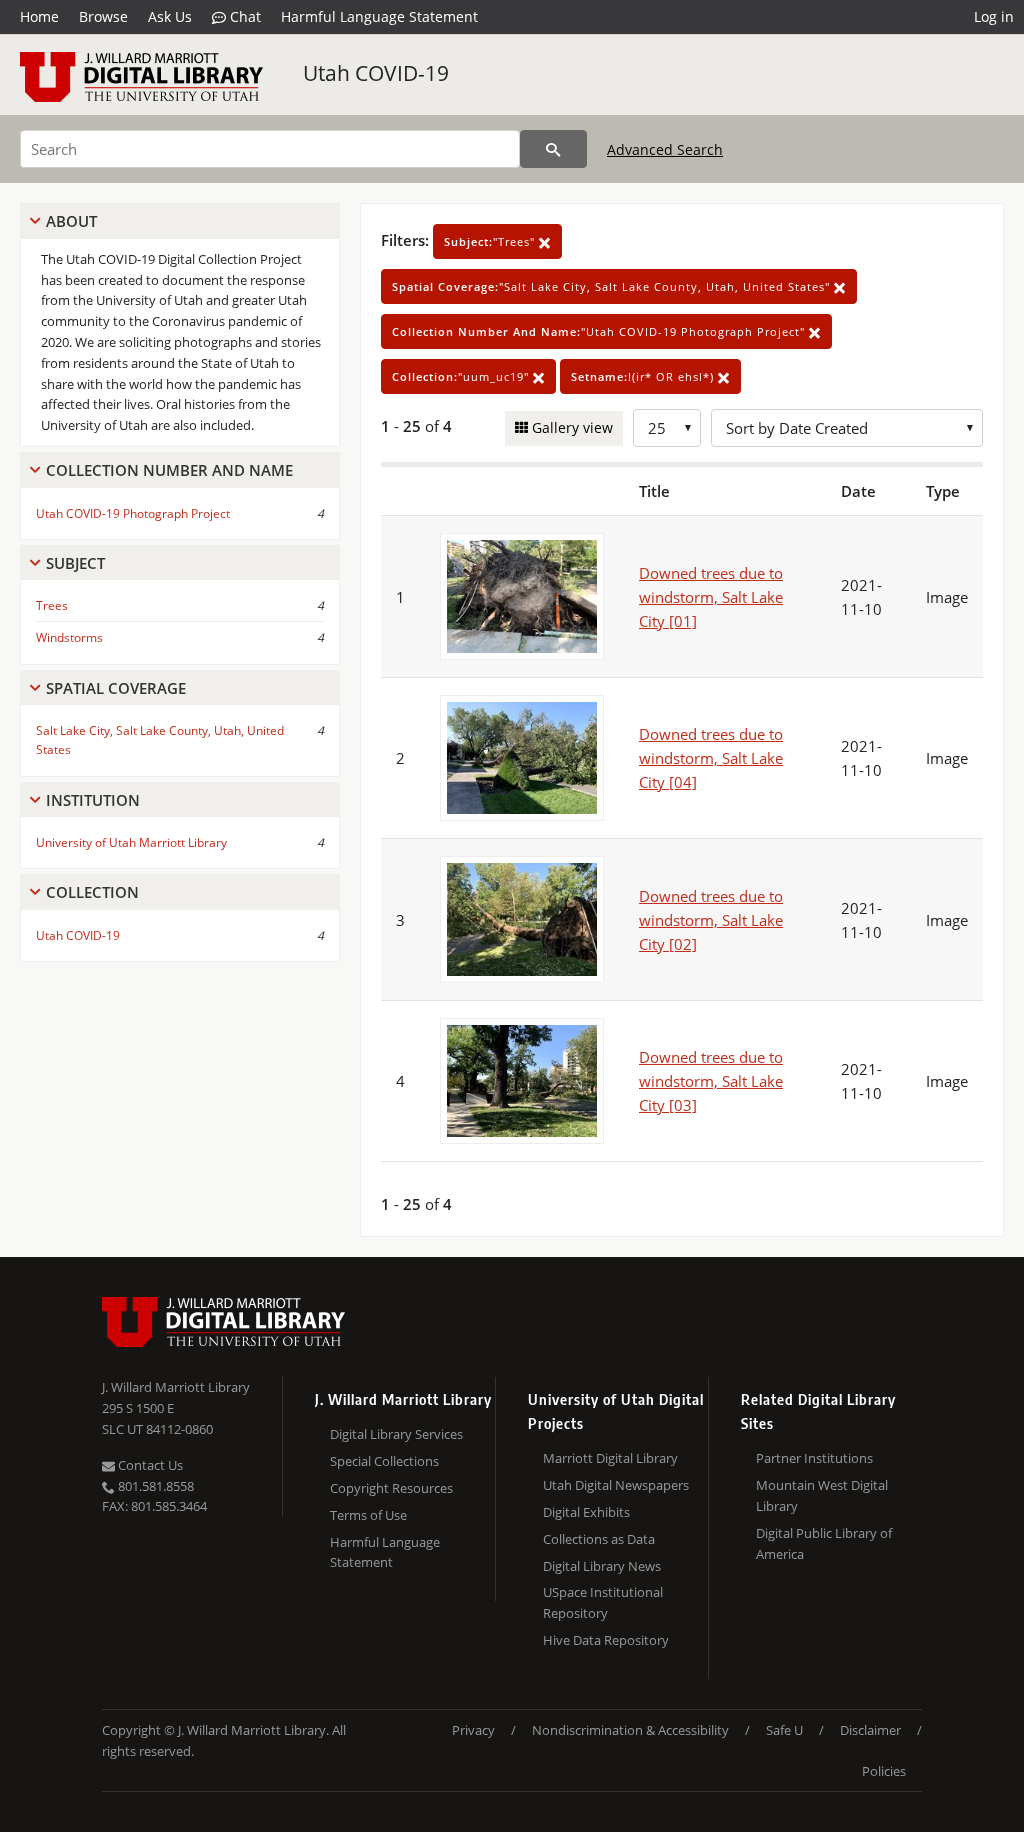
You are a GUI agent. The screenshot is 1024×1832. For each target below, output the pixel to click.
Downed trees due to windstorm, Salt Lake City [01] (711, 597)
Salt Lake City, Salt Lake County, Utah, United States (160, 740)
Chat (243, 16)
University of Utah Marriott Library (131, 842)
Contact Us (149, 1465)
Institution (93, 800)
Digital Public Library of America (824, 1543)
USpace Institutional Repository (603, 1602)
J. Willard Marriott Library (176, 1387)
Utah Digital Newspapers (616, 1485)
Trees (52, 605)
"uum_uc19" (462, 376)
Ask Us (170, 16)
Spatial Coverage (116, 688)
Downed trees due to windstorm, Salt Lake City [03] (711, 1081)
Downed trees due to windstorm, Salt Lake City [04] (711, 758)
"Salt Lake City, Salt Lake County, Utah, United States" (613, 286)
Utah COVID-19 (376, 73)
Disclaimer (870, 1730)
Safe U (784, 1730)
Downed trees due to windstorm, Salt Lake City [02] (711, 920)
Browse (103, 16)
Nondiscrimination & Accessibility (630, 1730)
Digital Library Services (396, 1434)
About (71, 221)
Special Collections (384, 1461)
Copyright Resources (391, 1488)
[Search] (553, 149)
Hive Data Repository (606, 1640)
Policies (884, 1771)
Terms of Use (368, 1515)
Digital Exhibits (586, 1512)
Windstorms (69, 637)
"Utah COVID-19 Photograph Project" (600, 331)
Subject (75, 563)
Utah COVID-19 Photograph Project (133, 513)
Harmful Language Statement (379, 16)
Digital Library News (602, 1566)
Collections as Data (599, 1539)
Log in (994, 16)
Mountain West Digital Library (822, 1495)
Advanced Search (665, 149)
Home (39, 16)
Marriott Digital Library (610, 1458)
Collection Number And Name (169, 470)
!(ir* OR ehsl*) (644, 376)
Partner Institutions (814, 1458)
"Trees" (491, 241)
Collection (92, 892)
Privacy (473, 1730)
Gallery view (570, 427)
